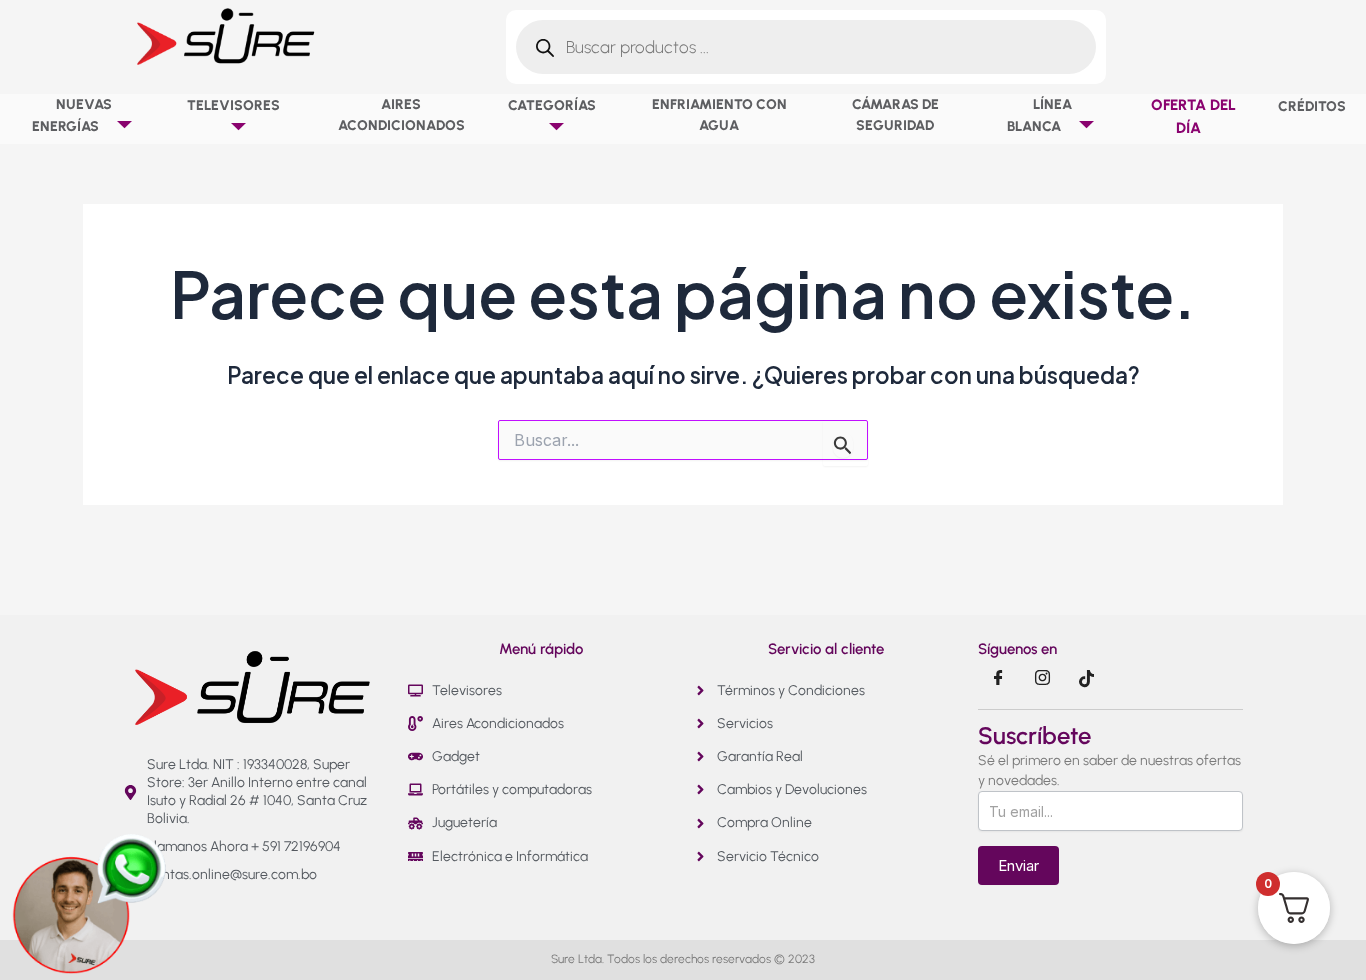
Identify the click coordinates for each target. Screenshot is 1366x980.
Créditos (1312, 106)
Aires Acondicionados (401, 115)
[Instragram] (1042, 679)
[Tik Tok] (1086, 679)
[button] (106, 126)
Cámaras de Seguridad (895, 115)
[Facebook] (998, 679)
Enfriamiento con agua (719, 115)
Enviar (1018, 865)
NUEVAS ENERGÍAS (72, 115)
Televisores (233, 105)
